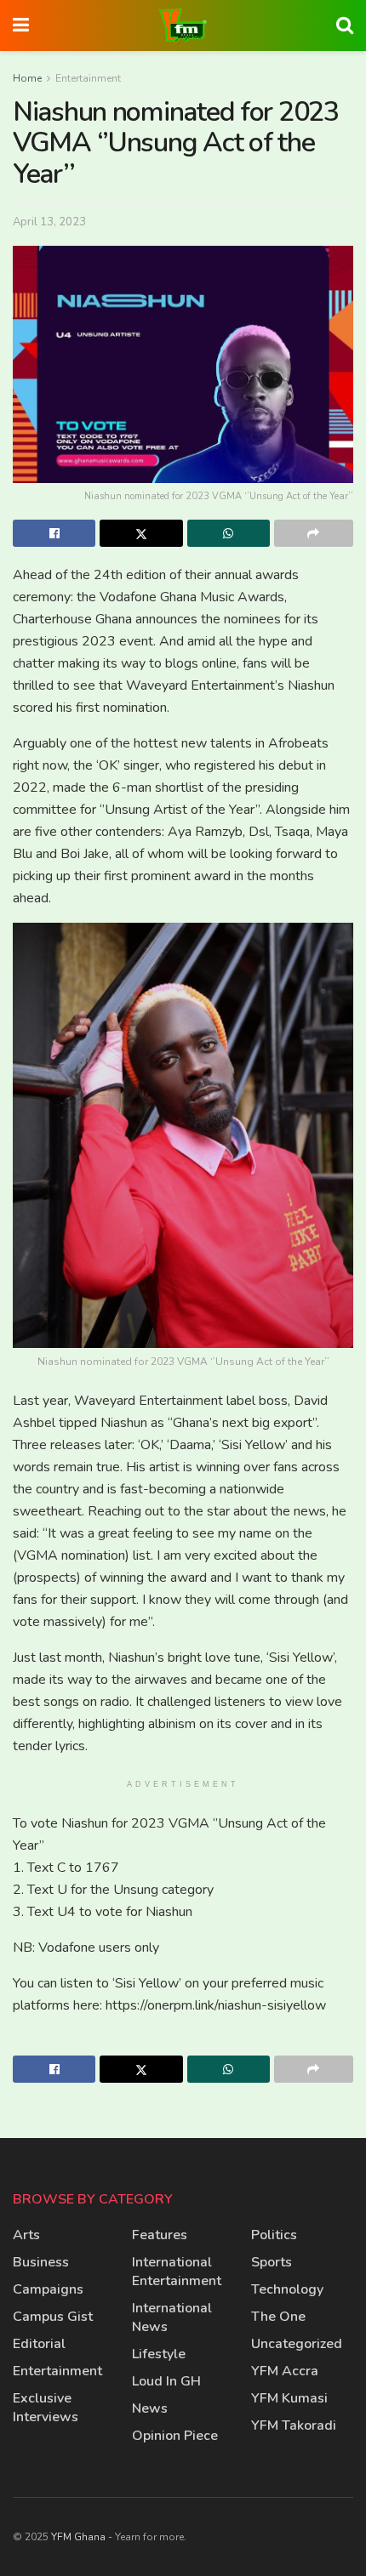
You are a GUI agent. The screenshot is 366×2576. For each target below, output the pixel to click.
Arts (26, 2235)
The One (278, 2317)
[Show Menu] (21, 26)
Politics (274, 2235)
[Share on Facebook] (54, 533)
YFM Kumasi (289, 2398)
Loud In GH (166, 2381)
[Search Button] (345, 26)
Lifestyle (159, 2354)
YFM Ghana (78, 2537)
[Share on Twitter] (141, 533)
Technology (287, 2289)
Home (27, 78)
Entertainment (88, 78)
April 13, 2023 (49, 222)
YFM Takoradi (294, 2425)
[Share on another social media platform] (314, 533)
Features (160, 2235)
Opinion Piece (175, 2436)
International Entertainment (177, 2272)
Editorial (39, 2344)
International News (172, 2317)
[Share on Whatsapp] (229, 533)
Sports (272, 2262)
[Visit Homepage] (183, 26)
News (150, 2408)
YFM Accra (285, 2371)
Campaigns (48, 2289)
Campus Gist (53, 2317)
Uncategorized (297, 2344)
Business (41, 2262)
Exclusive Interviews (46, 2408)
